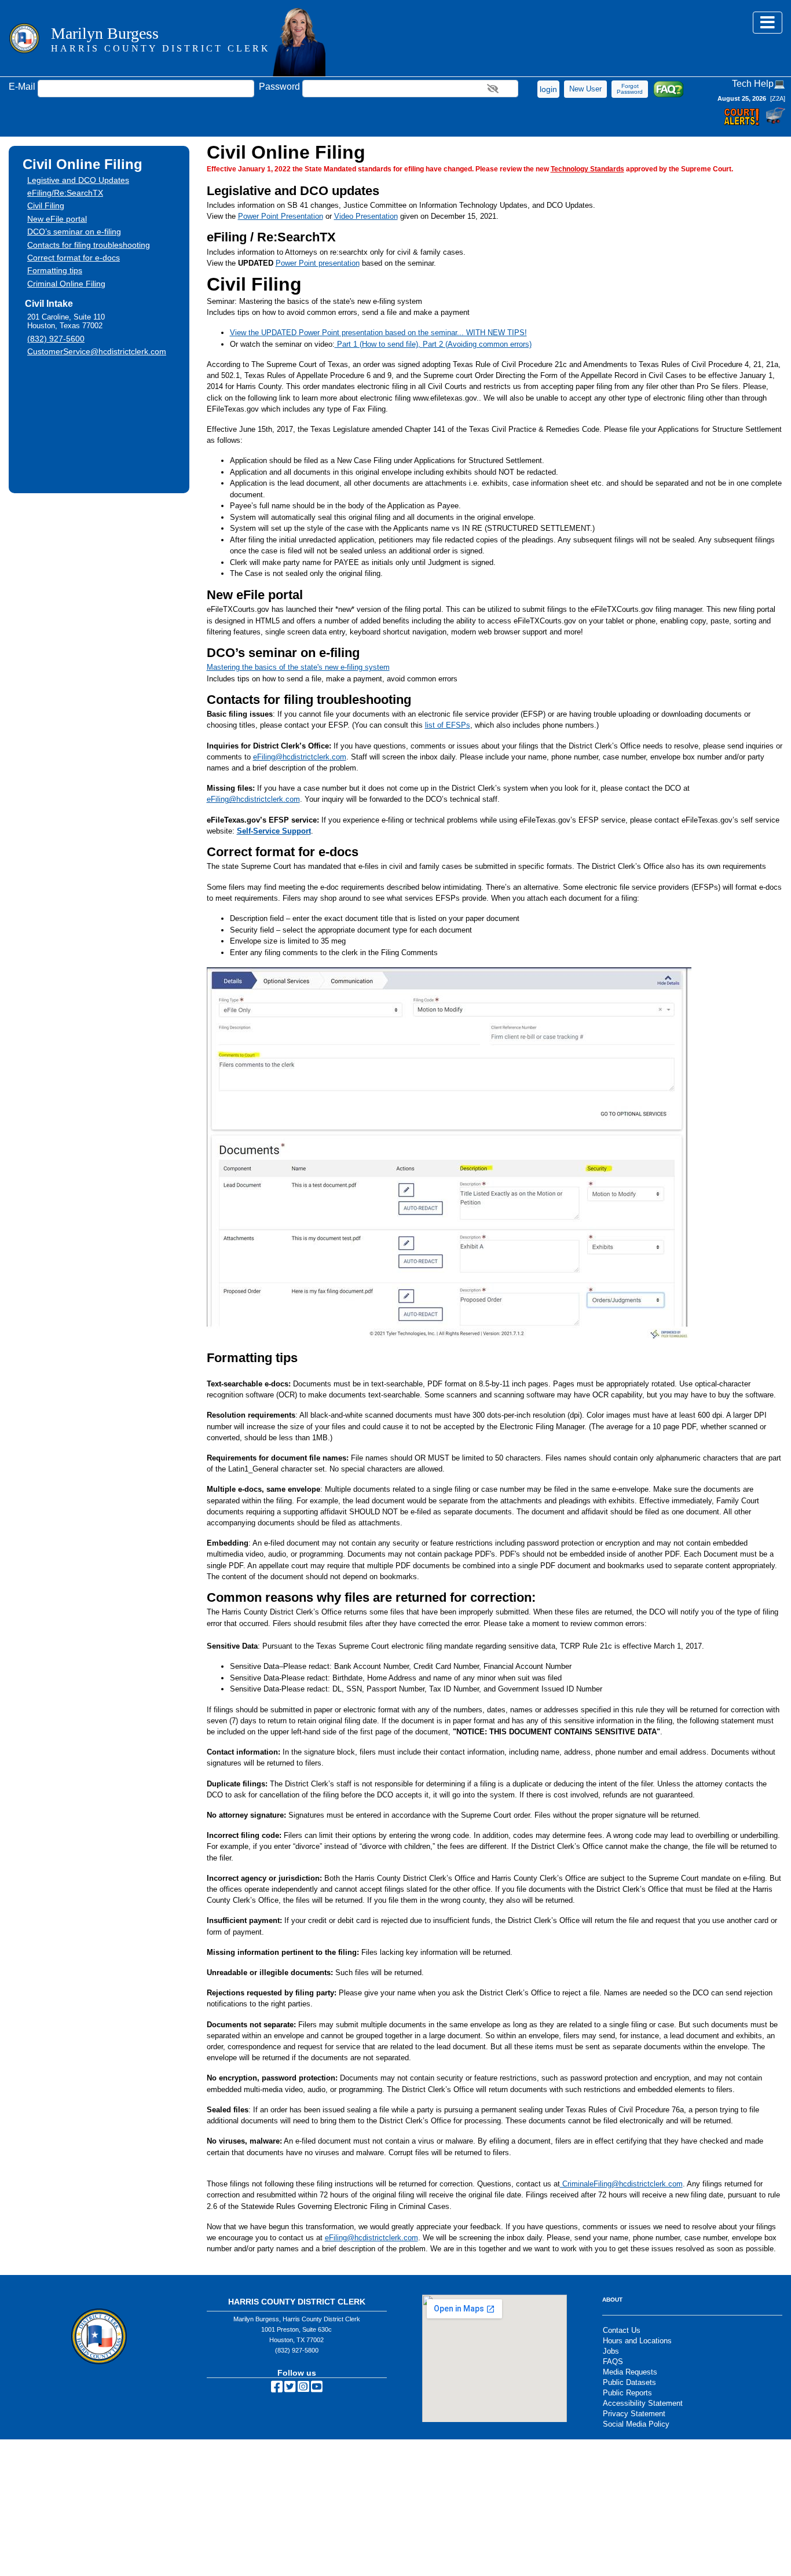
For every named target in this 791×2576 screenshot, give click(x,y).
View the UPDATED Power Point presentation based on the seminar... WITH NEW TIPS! (378, 333)
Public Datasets (629, 2382)
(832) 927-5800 (297, 2350)
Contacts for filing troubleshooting (89, 245)
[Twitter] (290, 2389)
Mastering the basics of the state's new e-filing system (298, 667)
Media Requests (630, 2372)
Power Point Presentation (281, 216)
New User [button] (585, 89)
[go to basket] (774, 121)
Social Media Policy (636, 2424)
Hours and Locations (637, 2341)
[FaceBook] (277, 2389)
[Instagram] (303, 2389)
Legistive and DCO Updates (78, 180)
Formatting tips (55, 270)
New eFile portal (57, 219)
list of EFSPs (448, 725)
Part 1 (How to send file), (379, 344)
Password (279, 87)
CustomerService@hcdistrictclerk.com (97, 351)
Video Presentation (366, 216)
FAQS (613, 2362)
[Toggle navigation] (768, 23)
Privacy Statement (634, 2414)
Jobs (611, 2351)
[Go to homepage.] (299, 43)
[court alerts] (743, 121)
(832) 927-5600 (56, 339)
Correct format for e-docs (74, 258)
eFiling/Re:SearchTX (65, 193)
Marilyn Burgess (161, 39)
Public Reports (627, 2393)
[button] (548, 89)
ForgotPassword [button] (630, 89)
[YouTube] (317, 2389)
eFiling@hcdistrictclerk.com (300, 757)
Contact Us (622, 2330)
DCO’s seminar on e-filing (74, 232)
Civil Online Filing (83, 164)
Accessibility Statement (643, 2403)
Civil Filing (46, 206)
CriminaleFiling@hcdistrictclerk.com (621, 2184)
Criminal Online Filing (66, 284)
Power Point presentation (318, 263)
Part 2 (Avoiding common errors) (477, 344)
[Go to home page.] (24, 38)
